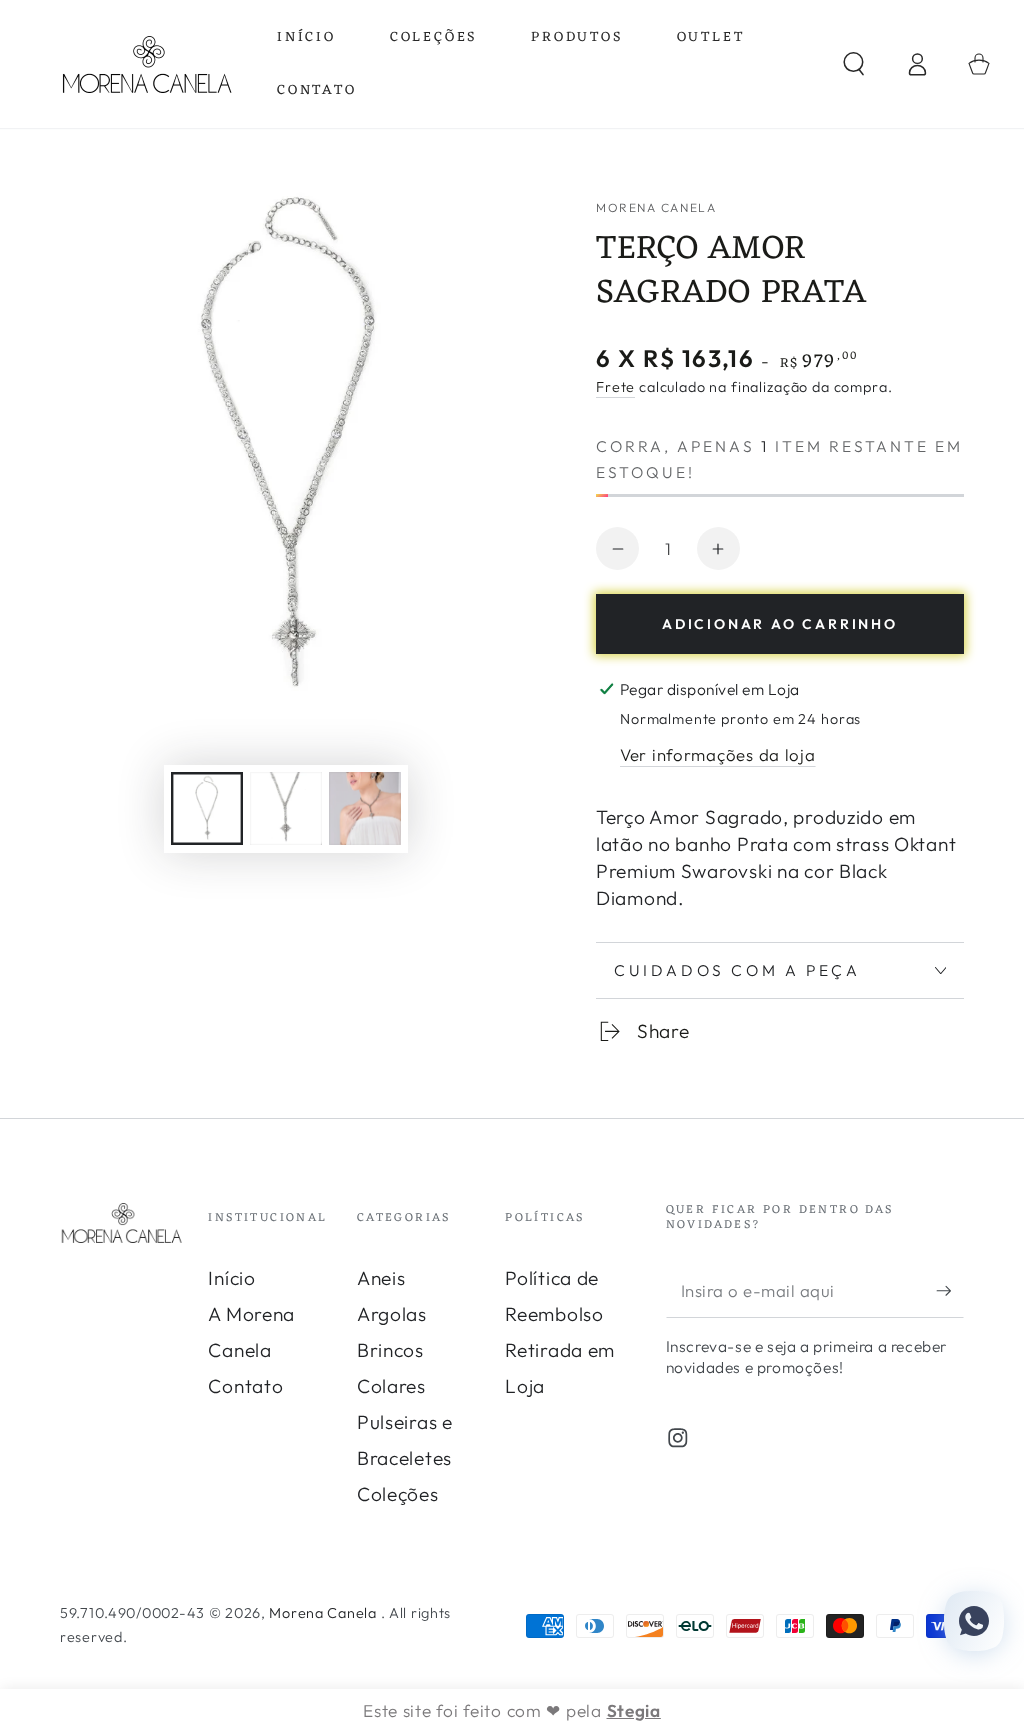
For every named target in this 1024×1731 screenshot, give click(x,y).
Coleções (398, 1494)
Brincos (390, 1350)
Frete (615, 387)
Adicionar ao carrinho (780, 624)
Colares (391, 1386)
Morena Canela (656, 207)
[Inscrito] (950, 1290)
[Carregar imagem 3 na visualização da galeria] (365, 808)
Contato (245, 1386)
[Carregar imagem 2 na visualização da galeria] (286, 808)
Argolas (392, 1314)
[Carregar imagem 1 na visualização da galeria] (207, 808)
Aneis (381, 1278)
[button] (854, 64)
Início (231, 1278)
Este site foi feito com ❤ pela (512, 1710)
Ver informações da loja (718, 754)
